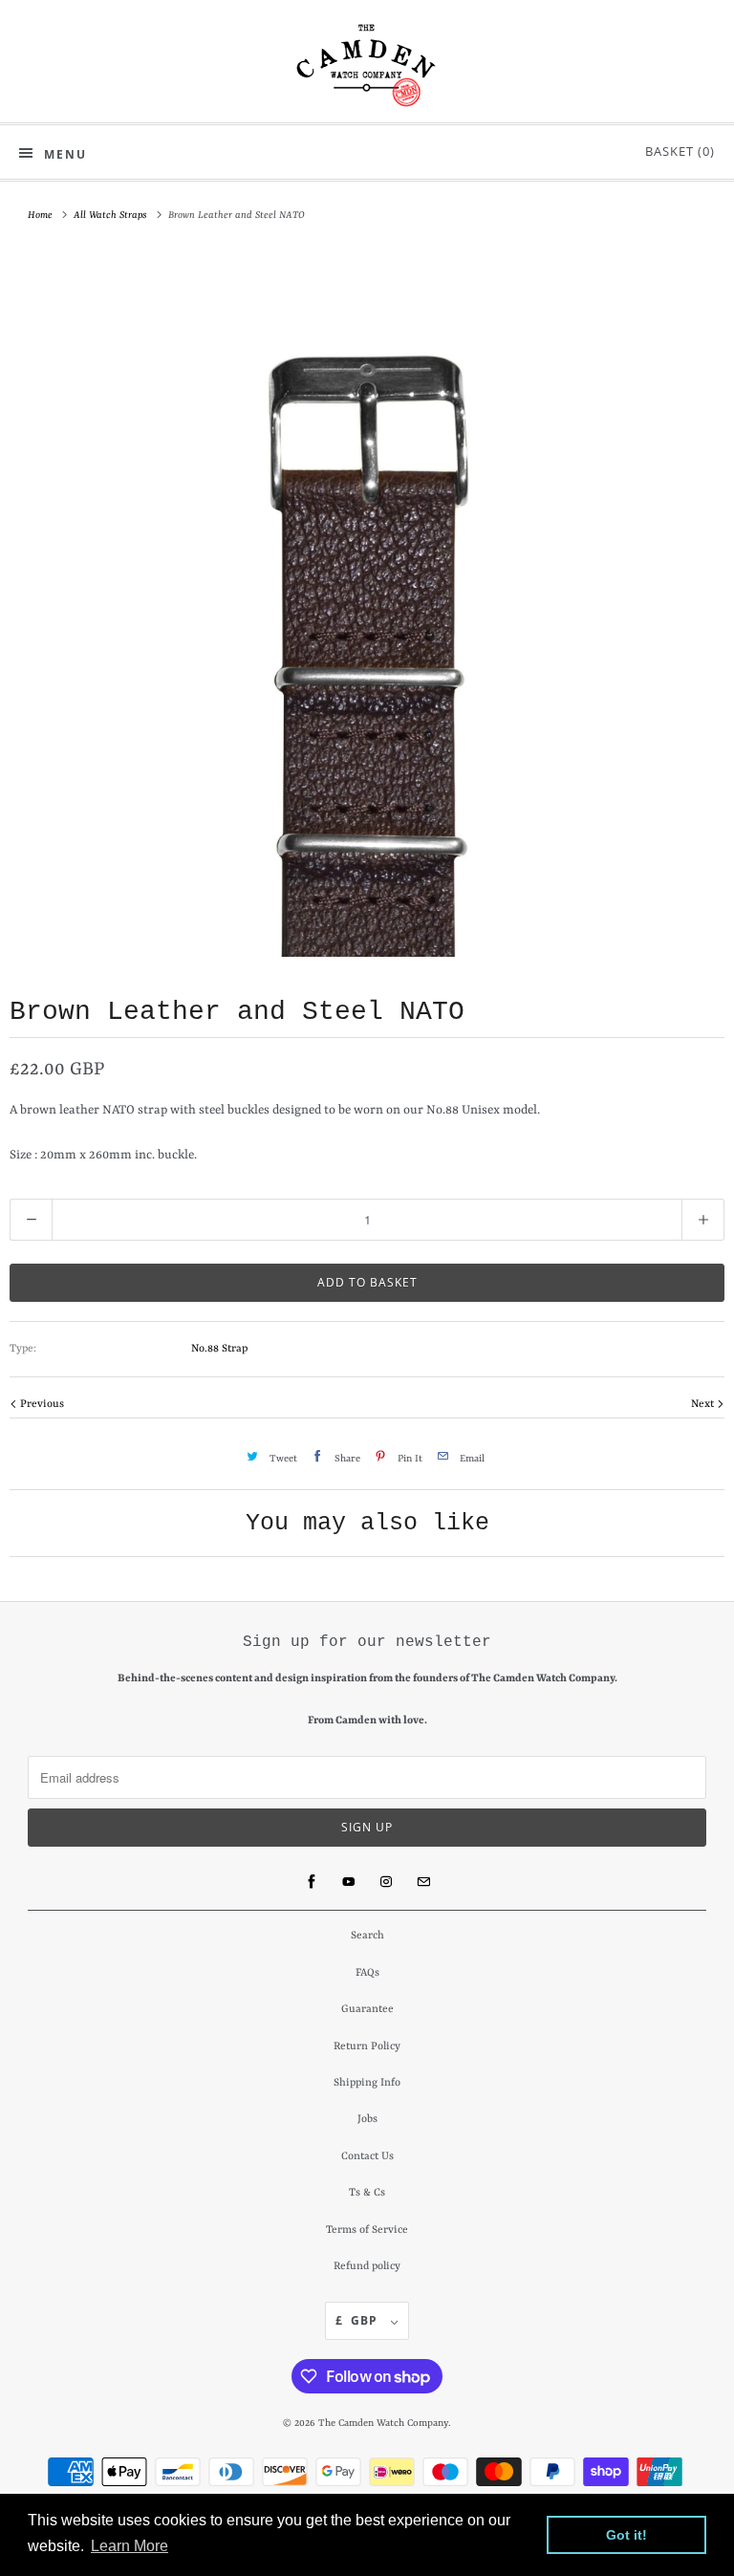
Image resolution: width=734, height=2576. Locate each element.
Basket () (676, 151)
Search (367, 1936)
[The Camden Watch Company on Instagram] (386, 1882)
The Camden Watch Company (383, 2423)
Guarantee (367, 2010)
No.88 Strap (219, 1349)
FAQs (367, 1973)
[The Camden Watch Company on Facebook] (312, 1882)
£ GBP (358, 2320)
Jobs (367, 2120)
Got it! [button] (626, 2535)
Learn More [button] (130, 2546)
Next (704, 1405)
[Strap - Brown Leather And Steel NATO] (367, 604)
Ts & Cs (367, 2193)
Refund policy (367, 2267)
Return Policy (367, 2047)
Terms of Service (367, 2230)
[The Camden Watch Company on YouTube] (349, 1882)
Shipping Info (367, 2083)
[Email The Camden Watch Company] (423, 1882)
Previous (41, 1405)
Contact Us (367, 2157)
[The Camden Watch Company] (367, 65)
